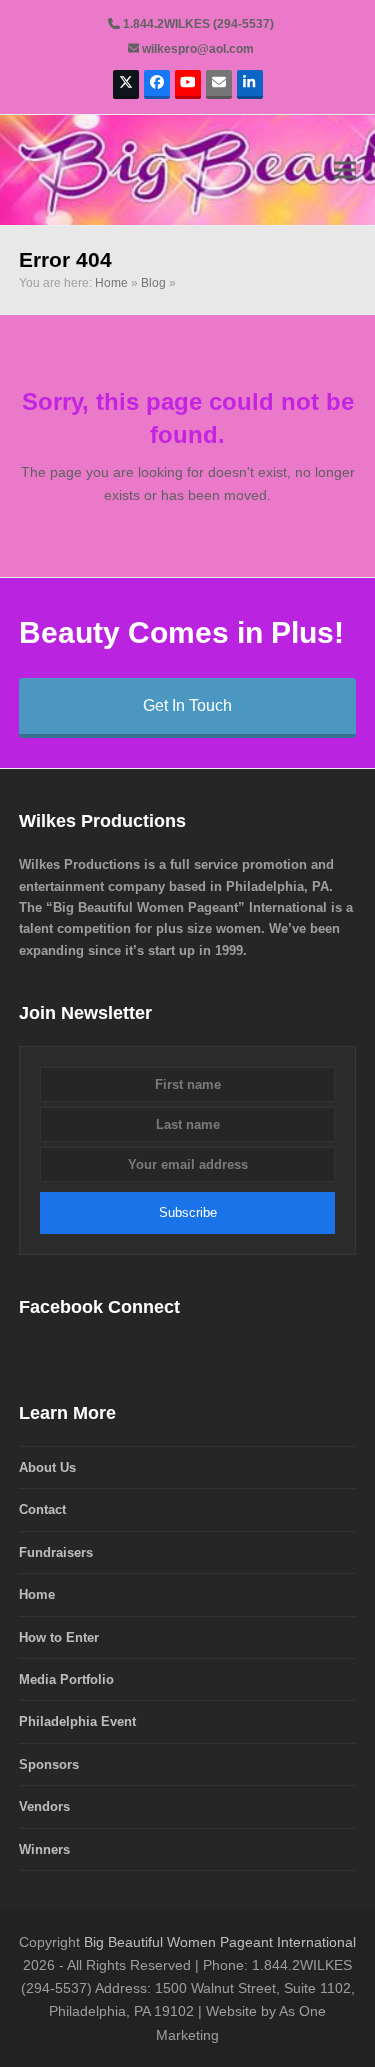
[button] (345, 169)
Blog (153, 283)
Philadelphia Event (77, 1721)
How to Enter (59, 1637)
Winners (44, 1849)
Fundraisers (56, 1552)
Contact (42, 1509)
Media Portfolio (66, 1679)
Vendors (44, 1806)
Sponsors (49, 1764)
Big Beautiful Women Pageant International (220, 1942)
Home (111, 283)
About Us (47, 1467)
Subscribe (188, 1212)
